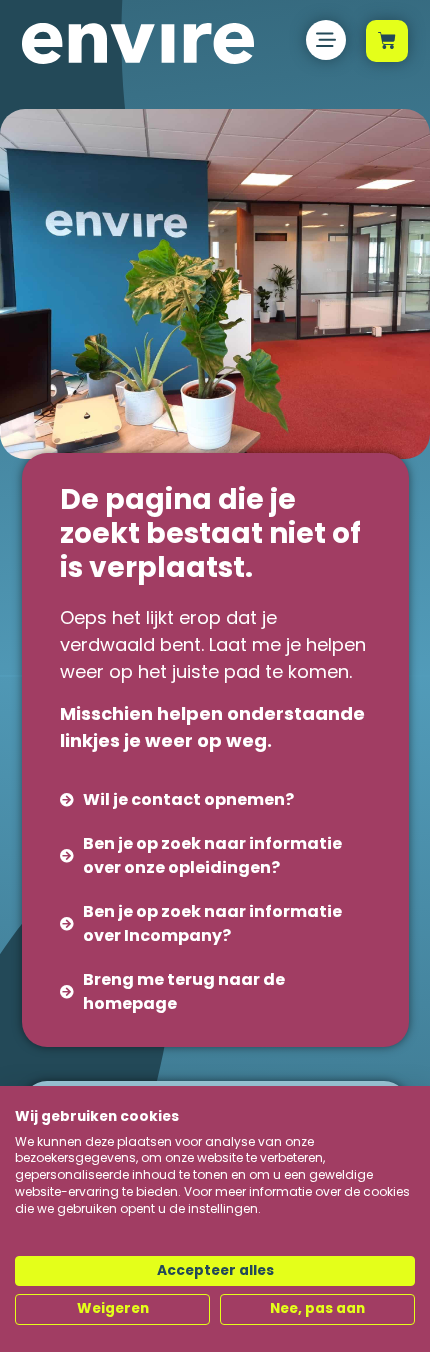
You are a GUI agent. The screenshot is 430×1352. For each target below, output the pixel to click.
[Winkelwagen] (387, 41)
